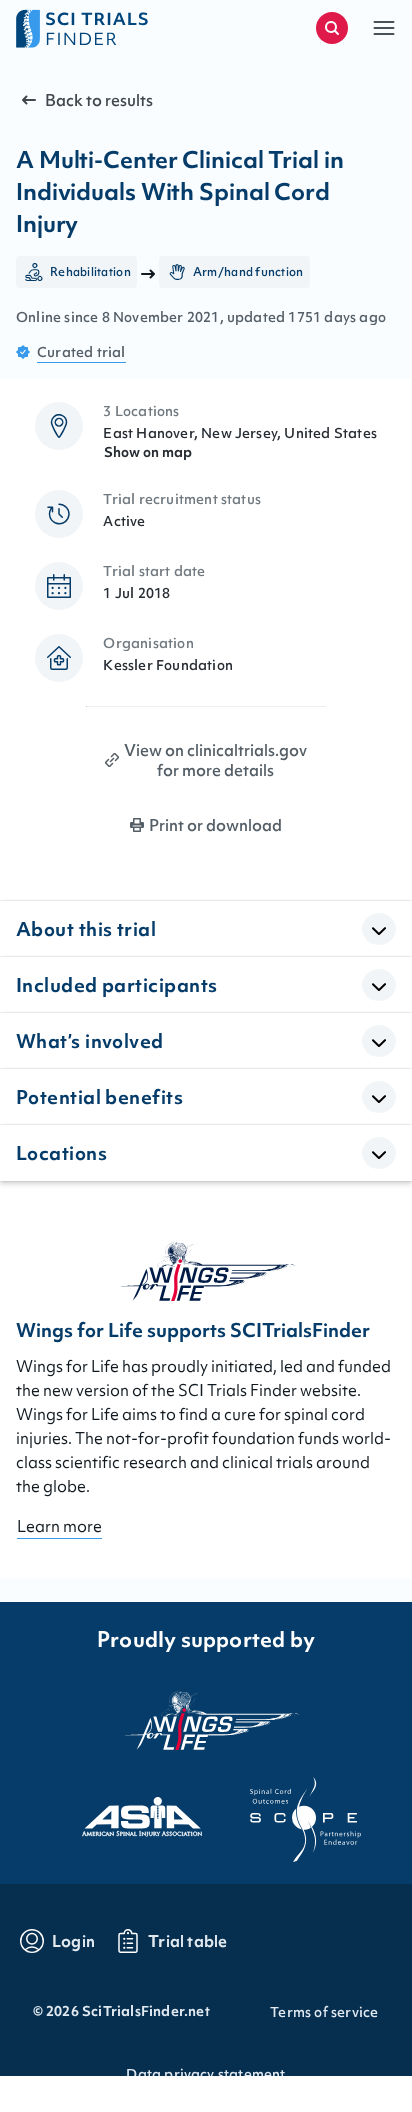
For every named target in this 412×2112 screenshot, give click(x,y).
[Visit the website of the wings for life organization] (206, 1720)
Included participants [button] (116, 985)
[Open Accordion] (379, 929)
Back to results (99, 100)
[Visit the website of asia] (124, 1811)
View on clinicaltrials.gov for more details (215, 760)
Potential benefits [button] (99, 1097)
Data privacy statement (205, 2074)
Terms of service (324, 2012)
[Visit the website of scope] (288, 1811)
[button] (384, 28)
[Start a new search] (332, 28)
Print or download (215, 825)
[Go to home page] (111, 28)
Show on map (148, 452)
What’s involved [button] (90, 1041)
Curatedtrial (81, 352)
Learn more (59, 1526)
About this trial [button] (86, 929)
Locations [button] (61, 1153)
